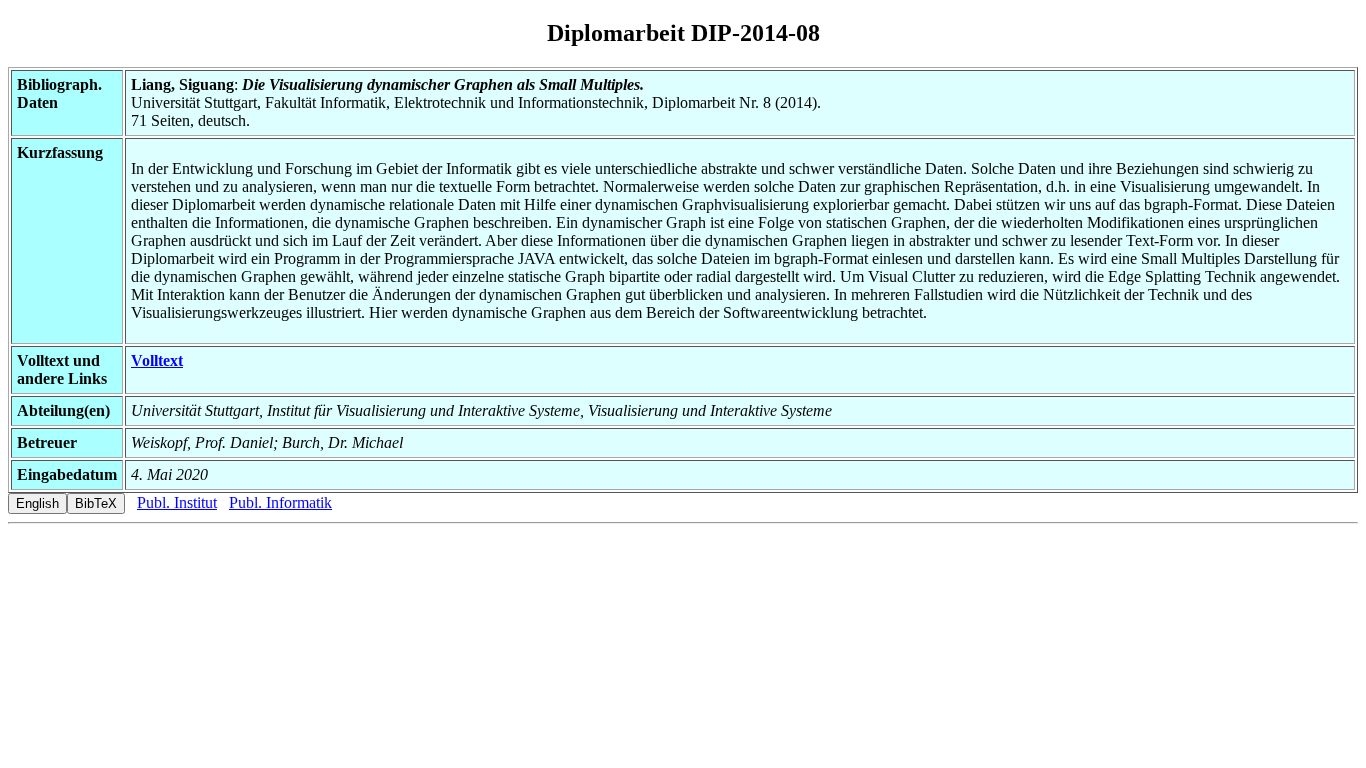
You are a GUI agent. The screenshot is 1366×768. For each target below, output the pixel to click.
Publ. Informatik (280, 502)
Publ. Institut (177, 502)
